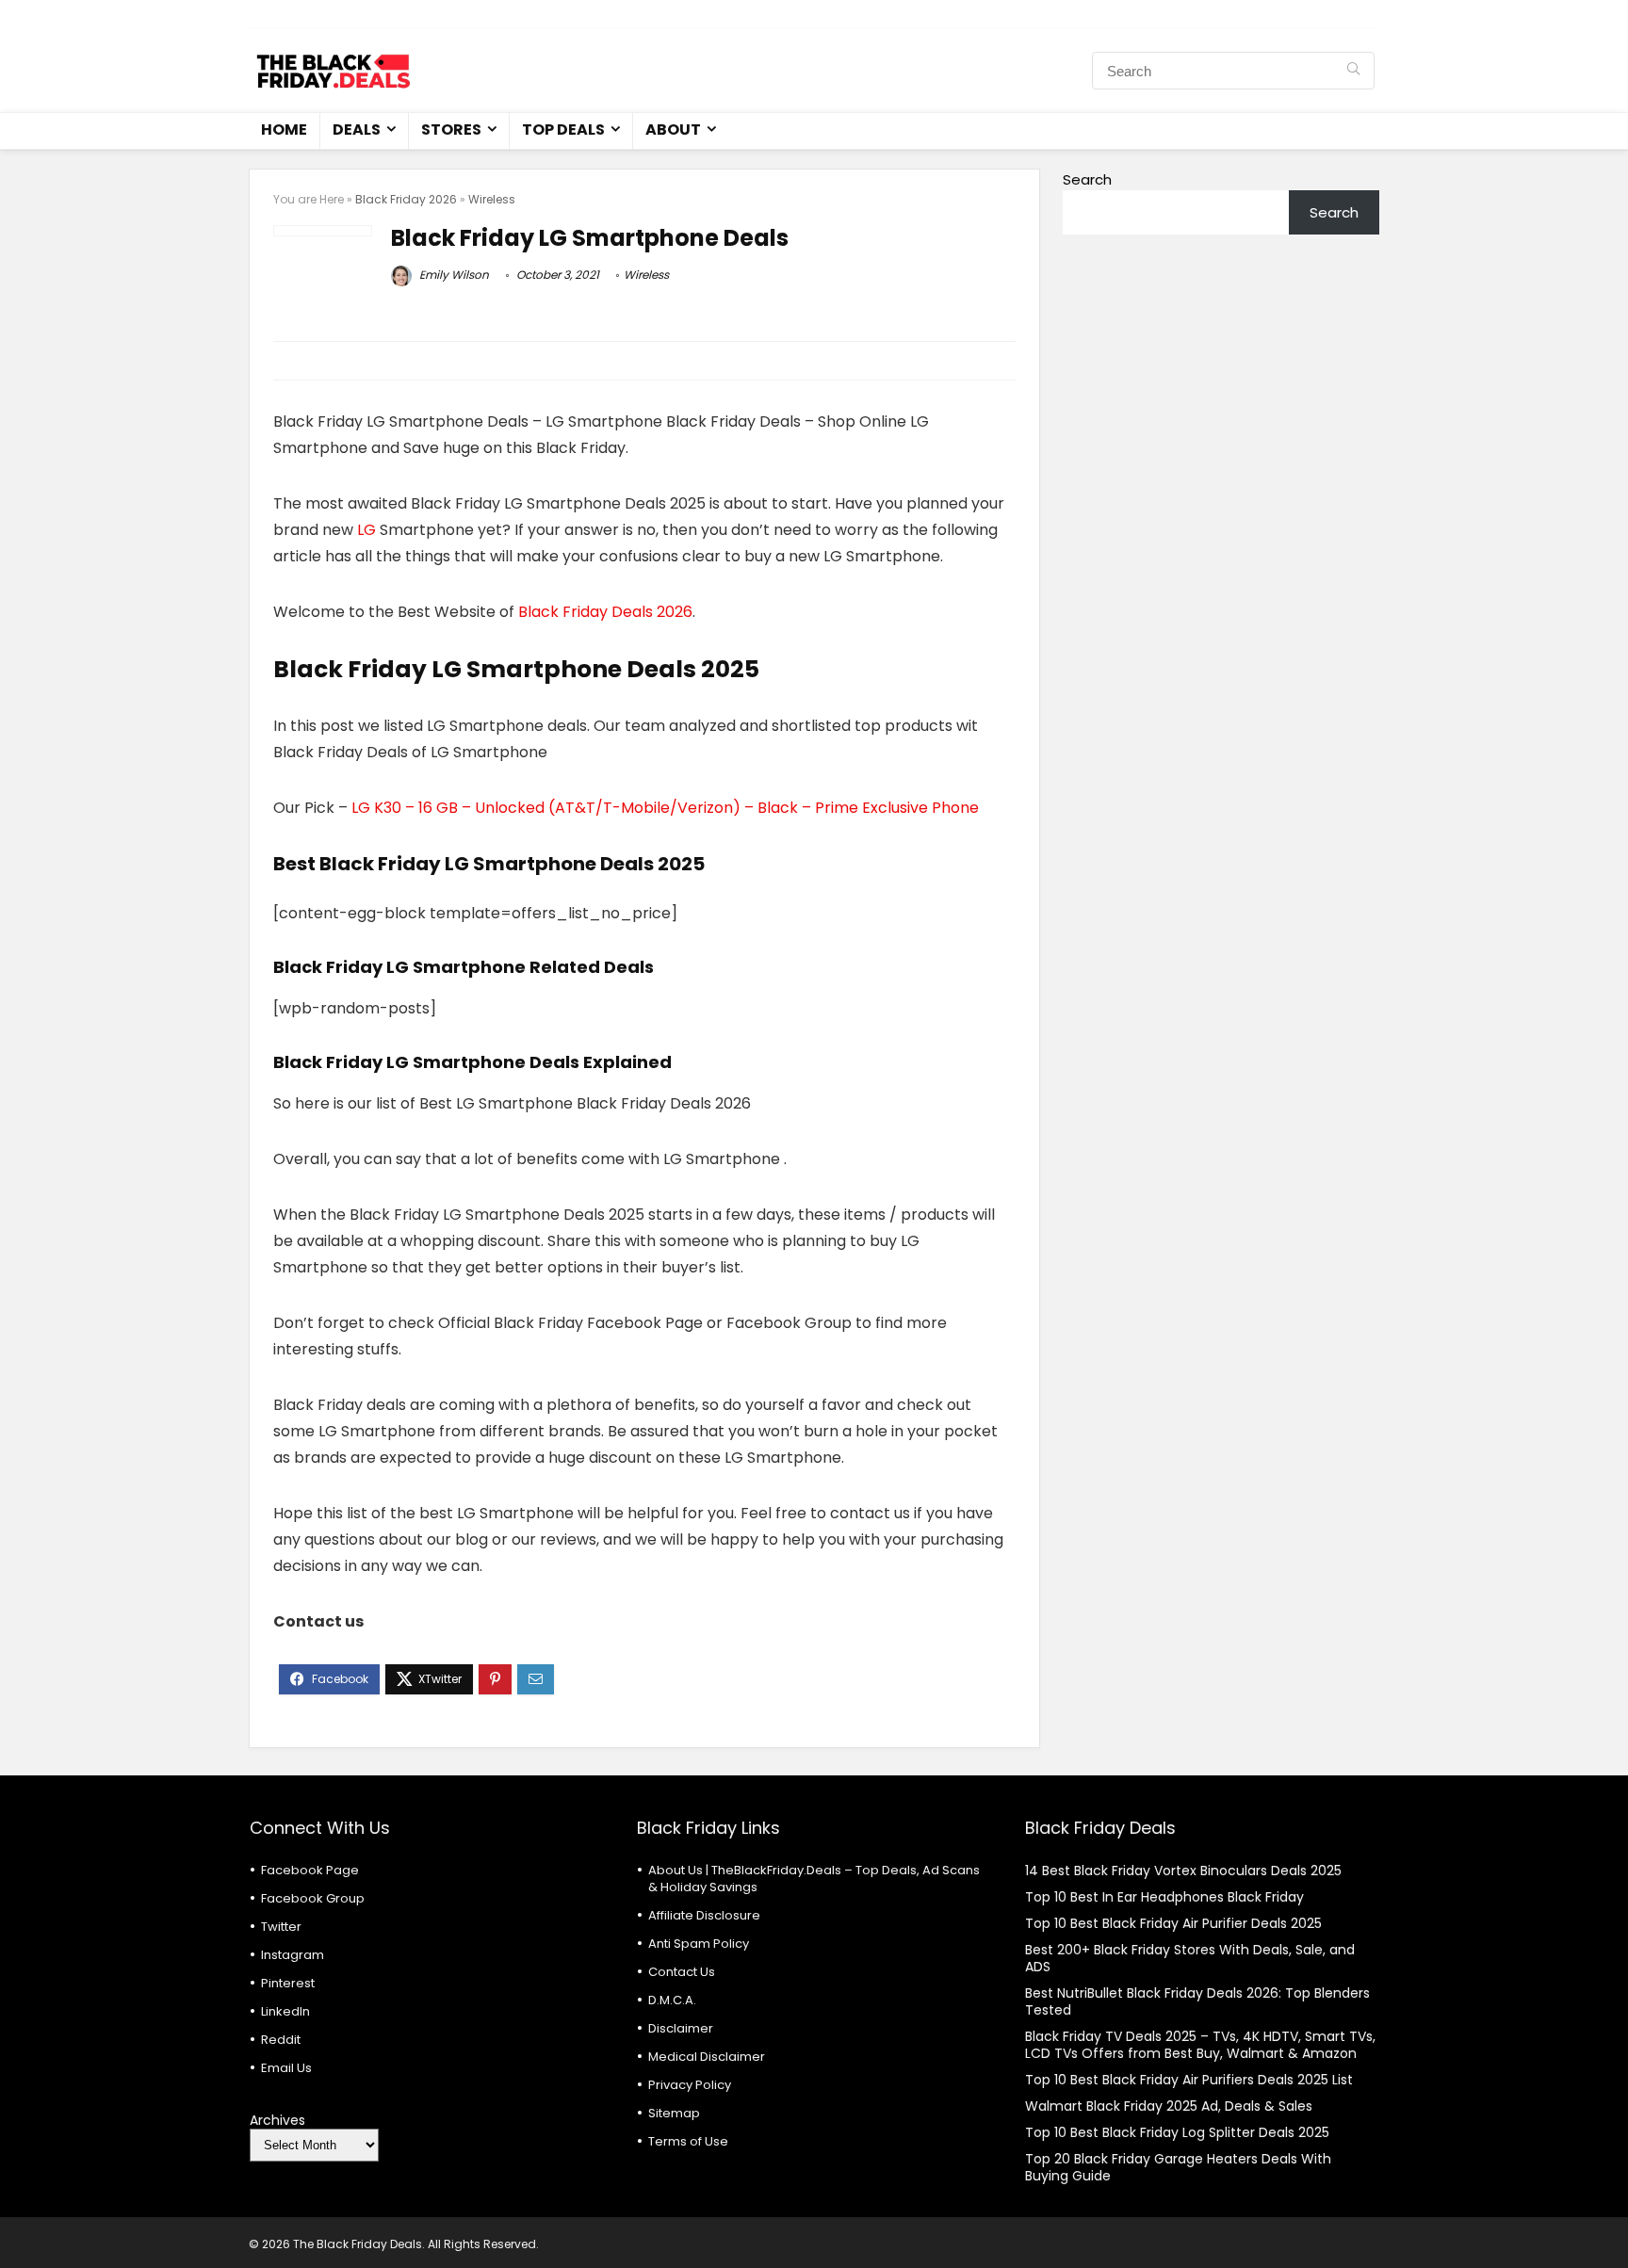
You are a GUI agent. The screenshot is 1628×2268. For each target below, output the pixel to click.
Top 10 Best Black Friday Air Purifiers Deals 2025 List (1189, 2080)
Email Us (286, 2068)
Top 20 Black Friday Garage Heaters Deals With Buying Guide (1178, 2167)
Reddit (281, 2040)
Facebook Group (313, 1898)
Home (284, 130)
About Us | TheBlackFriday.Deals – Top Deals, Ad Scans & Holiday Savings (814, 1879)
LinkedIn (285, 2011)
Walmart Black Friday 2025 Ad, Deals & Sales (1169, 2106)
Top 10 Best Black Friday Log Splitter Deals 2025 (1177, 2132)
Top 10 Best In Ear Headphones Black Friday (1164, 1897)
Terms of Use (688, 2141)
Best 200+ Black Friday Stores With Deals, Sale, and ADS (1190, 1958)
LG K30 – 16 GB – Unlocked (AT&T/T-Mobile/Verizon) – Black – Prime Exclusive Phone (665, 808)
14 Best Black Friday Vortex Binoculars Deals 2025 (1183, 1871)
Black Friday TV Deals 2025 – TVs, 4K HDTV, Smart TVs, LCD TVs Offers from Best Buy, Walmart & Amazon (1200, 2045)
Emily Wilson (453, 275)
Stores (451, 130)
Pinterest (288, 1983)
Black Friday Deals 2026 (605, 612)
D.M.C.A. (672, 2000)
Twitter (281, 1927)
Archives (277, 2120)
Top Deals (563, 130)
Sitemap (674, 2113)
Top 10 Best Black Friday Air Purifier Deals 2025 (1173, 1923)
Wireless (492, 199)
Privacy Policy (690, 2085)
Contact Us (682, 1972)
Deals (357, 130)
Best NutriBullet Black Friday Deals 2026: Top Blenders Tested (1197, 2001)
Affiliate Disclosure (704, 1915)
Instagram (293, 1955)
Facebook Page (310, 1870)
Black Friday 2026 (406, 199)
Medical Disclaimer (707, 2057)
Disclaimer (681, 2028)
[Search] (1353, 71)
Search (1087, 179)
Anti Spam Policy (699, 1944)
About (673, 130)
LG (366, 530)
